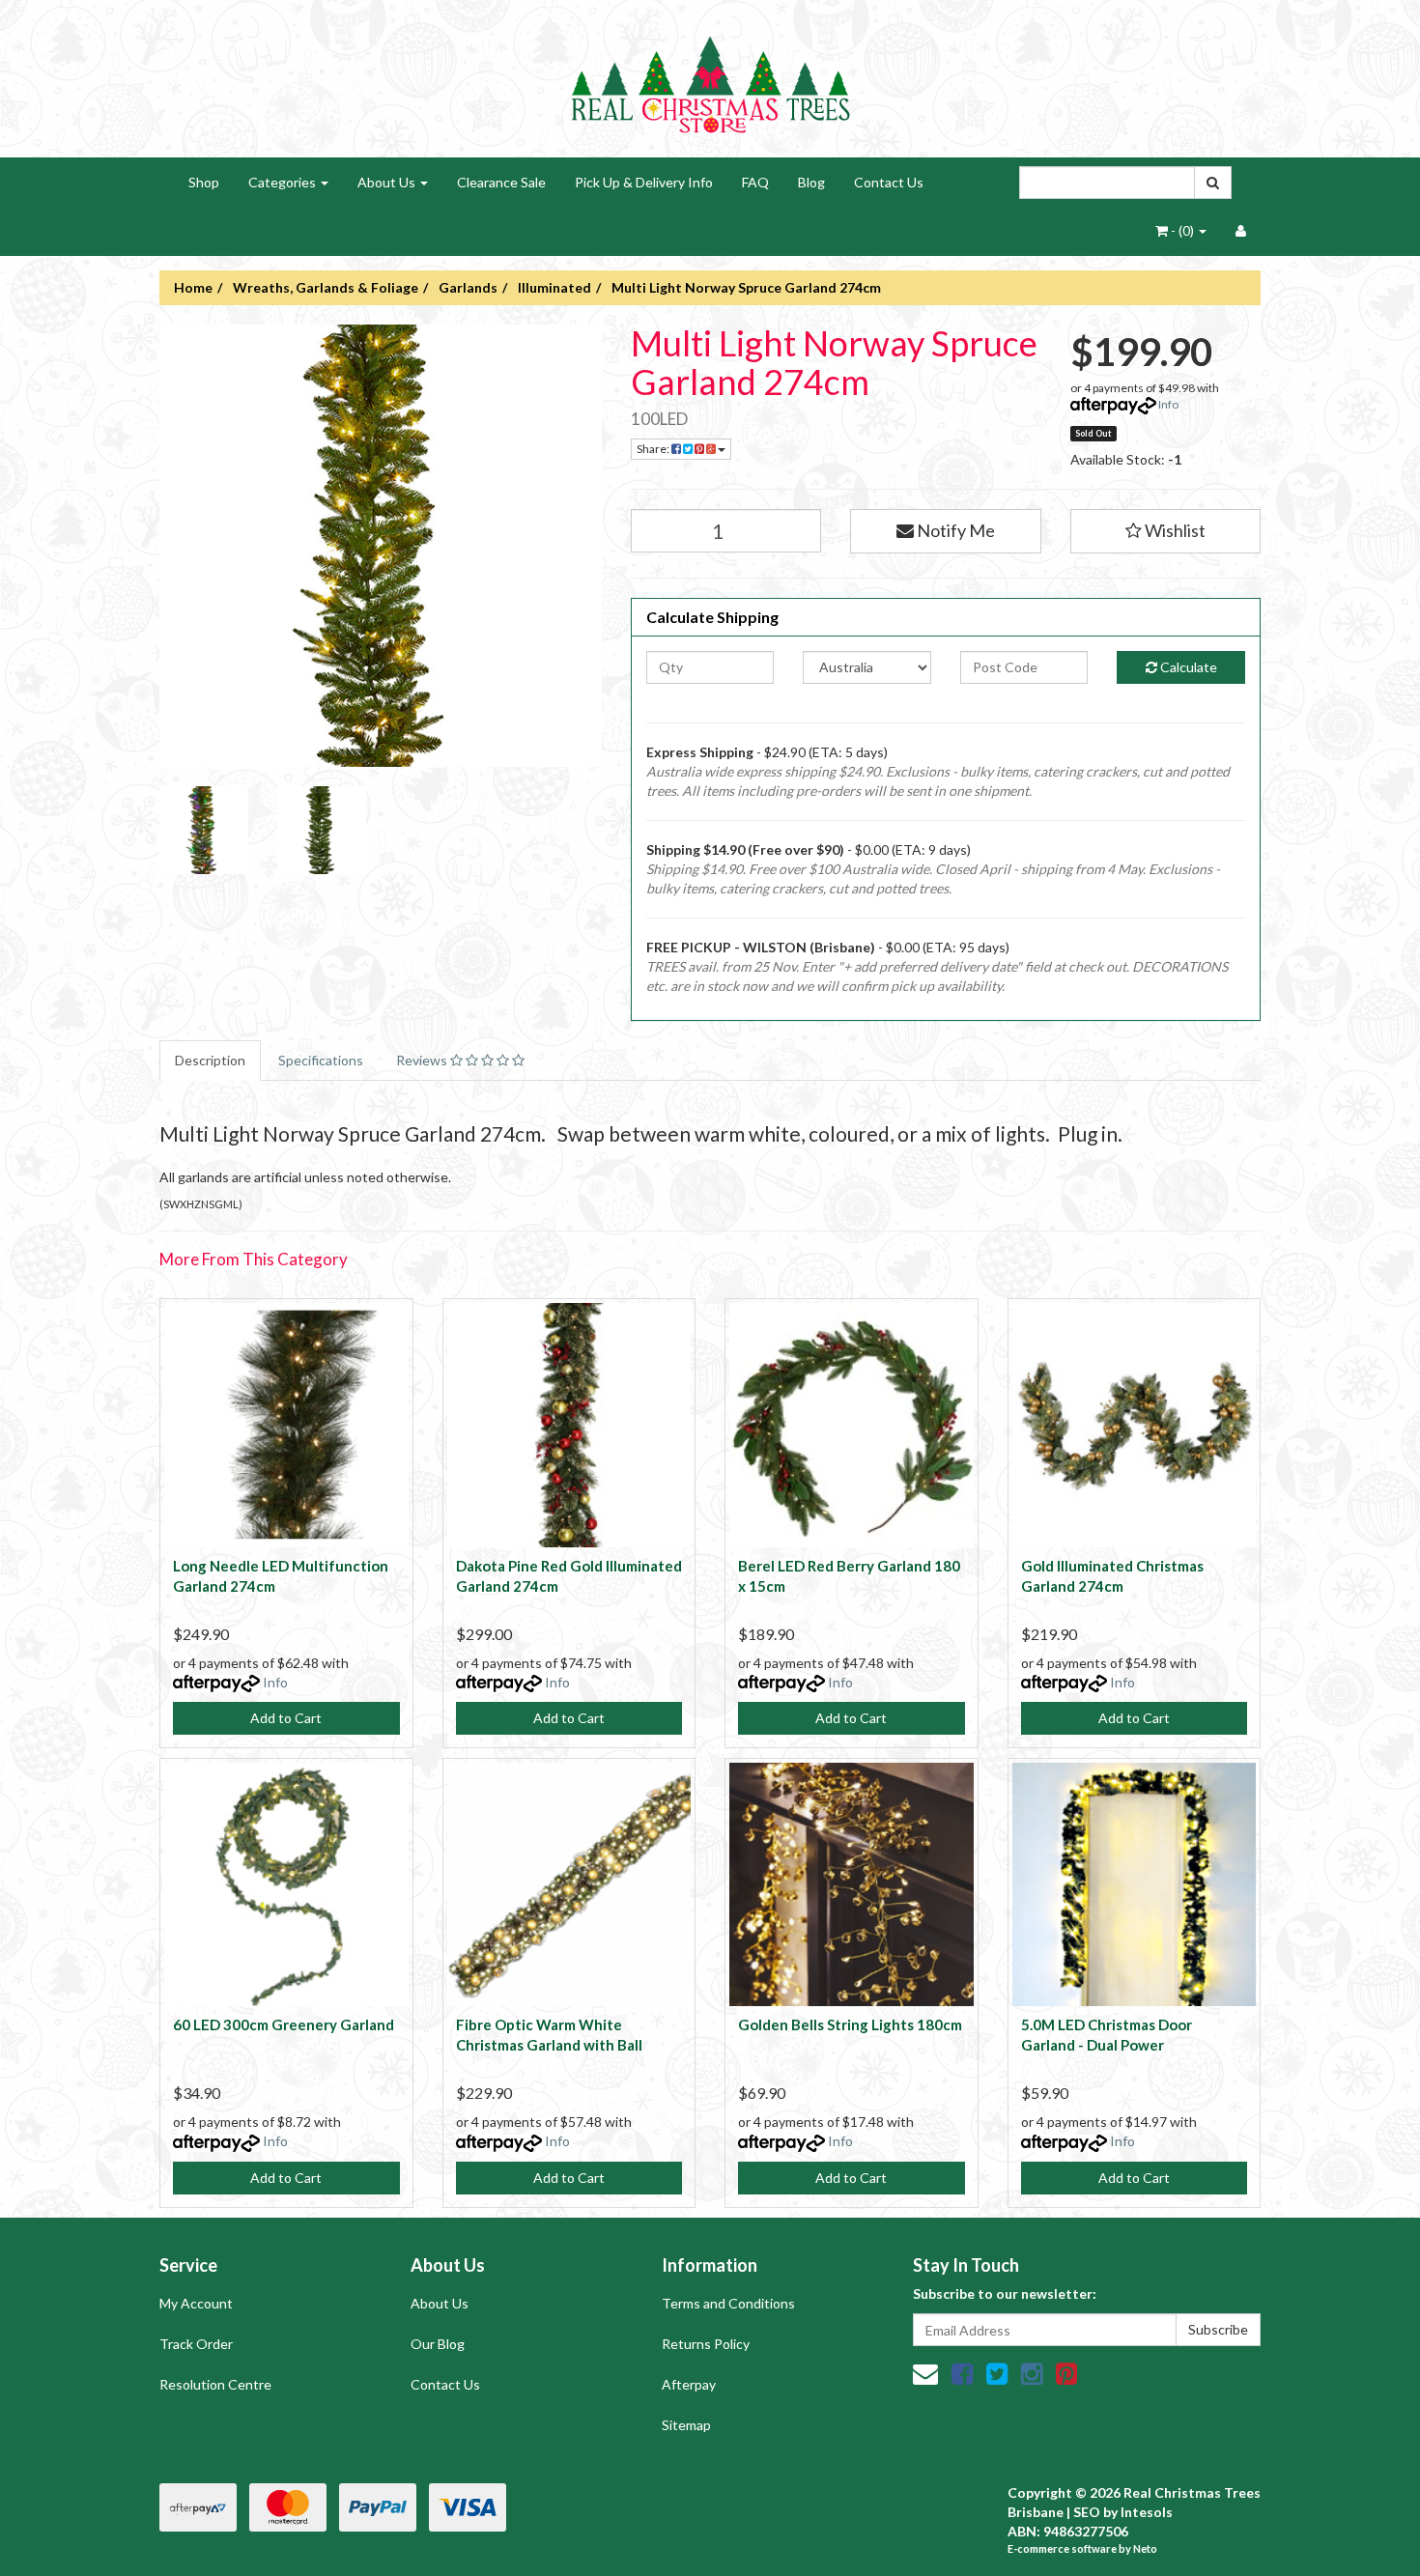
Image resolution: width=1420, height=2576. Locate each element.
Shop (204, 182)
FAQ (755, 182)
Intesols (1147, 2512)
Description (210, 1060)
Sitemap (686, 2425)
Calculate (1187, 667)
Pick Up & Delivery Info (644, 182)
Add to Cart (286, 1718)
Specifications (321, 1060)
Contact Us (889, 182)
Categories (284, 182)
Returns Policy (706, 2344)
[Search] (1213, 183)
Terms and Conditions (728, 2303)
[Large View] (204, 831)
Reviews (423, 1060)
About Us (388, 182)
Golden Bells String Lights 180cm (850, 2024)
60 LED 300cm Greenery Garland (284, 2024)
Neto (1145, 2548)
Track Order (196, 2344)
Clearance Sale (501, 182)
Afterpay (689, 2384)
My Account (196, 2303)
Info (1168, 404)
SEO (1087, 2512)
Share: (654, 449)
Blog (811, 182)
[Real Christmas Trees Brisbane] (710, 77)
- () (1182, 230)
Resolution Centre (215, 2384)
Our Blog (438, 2344)
